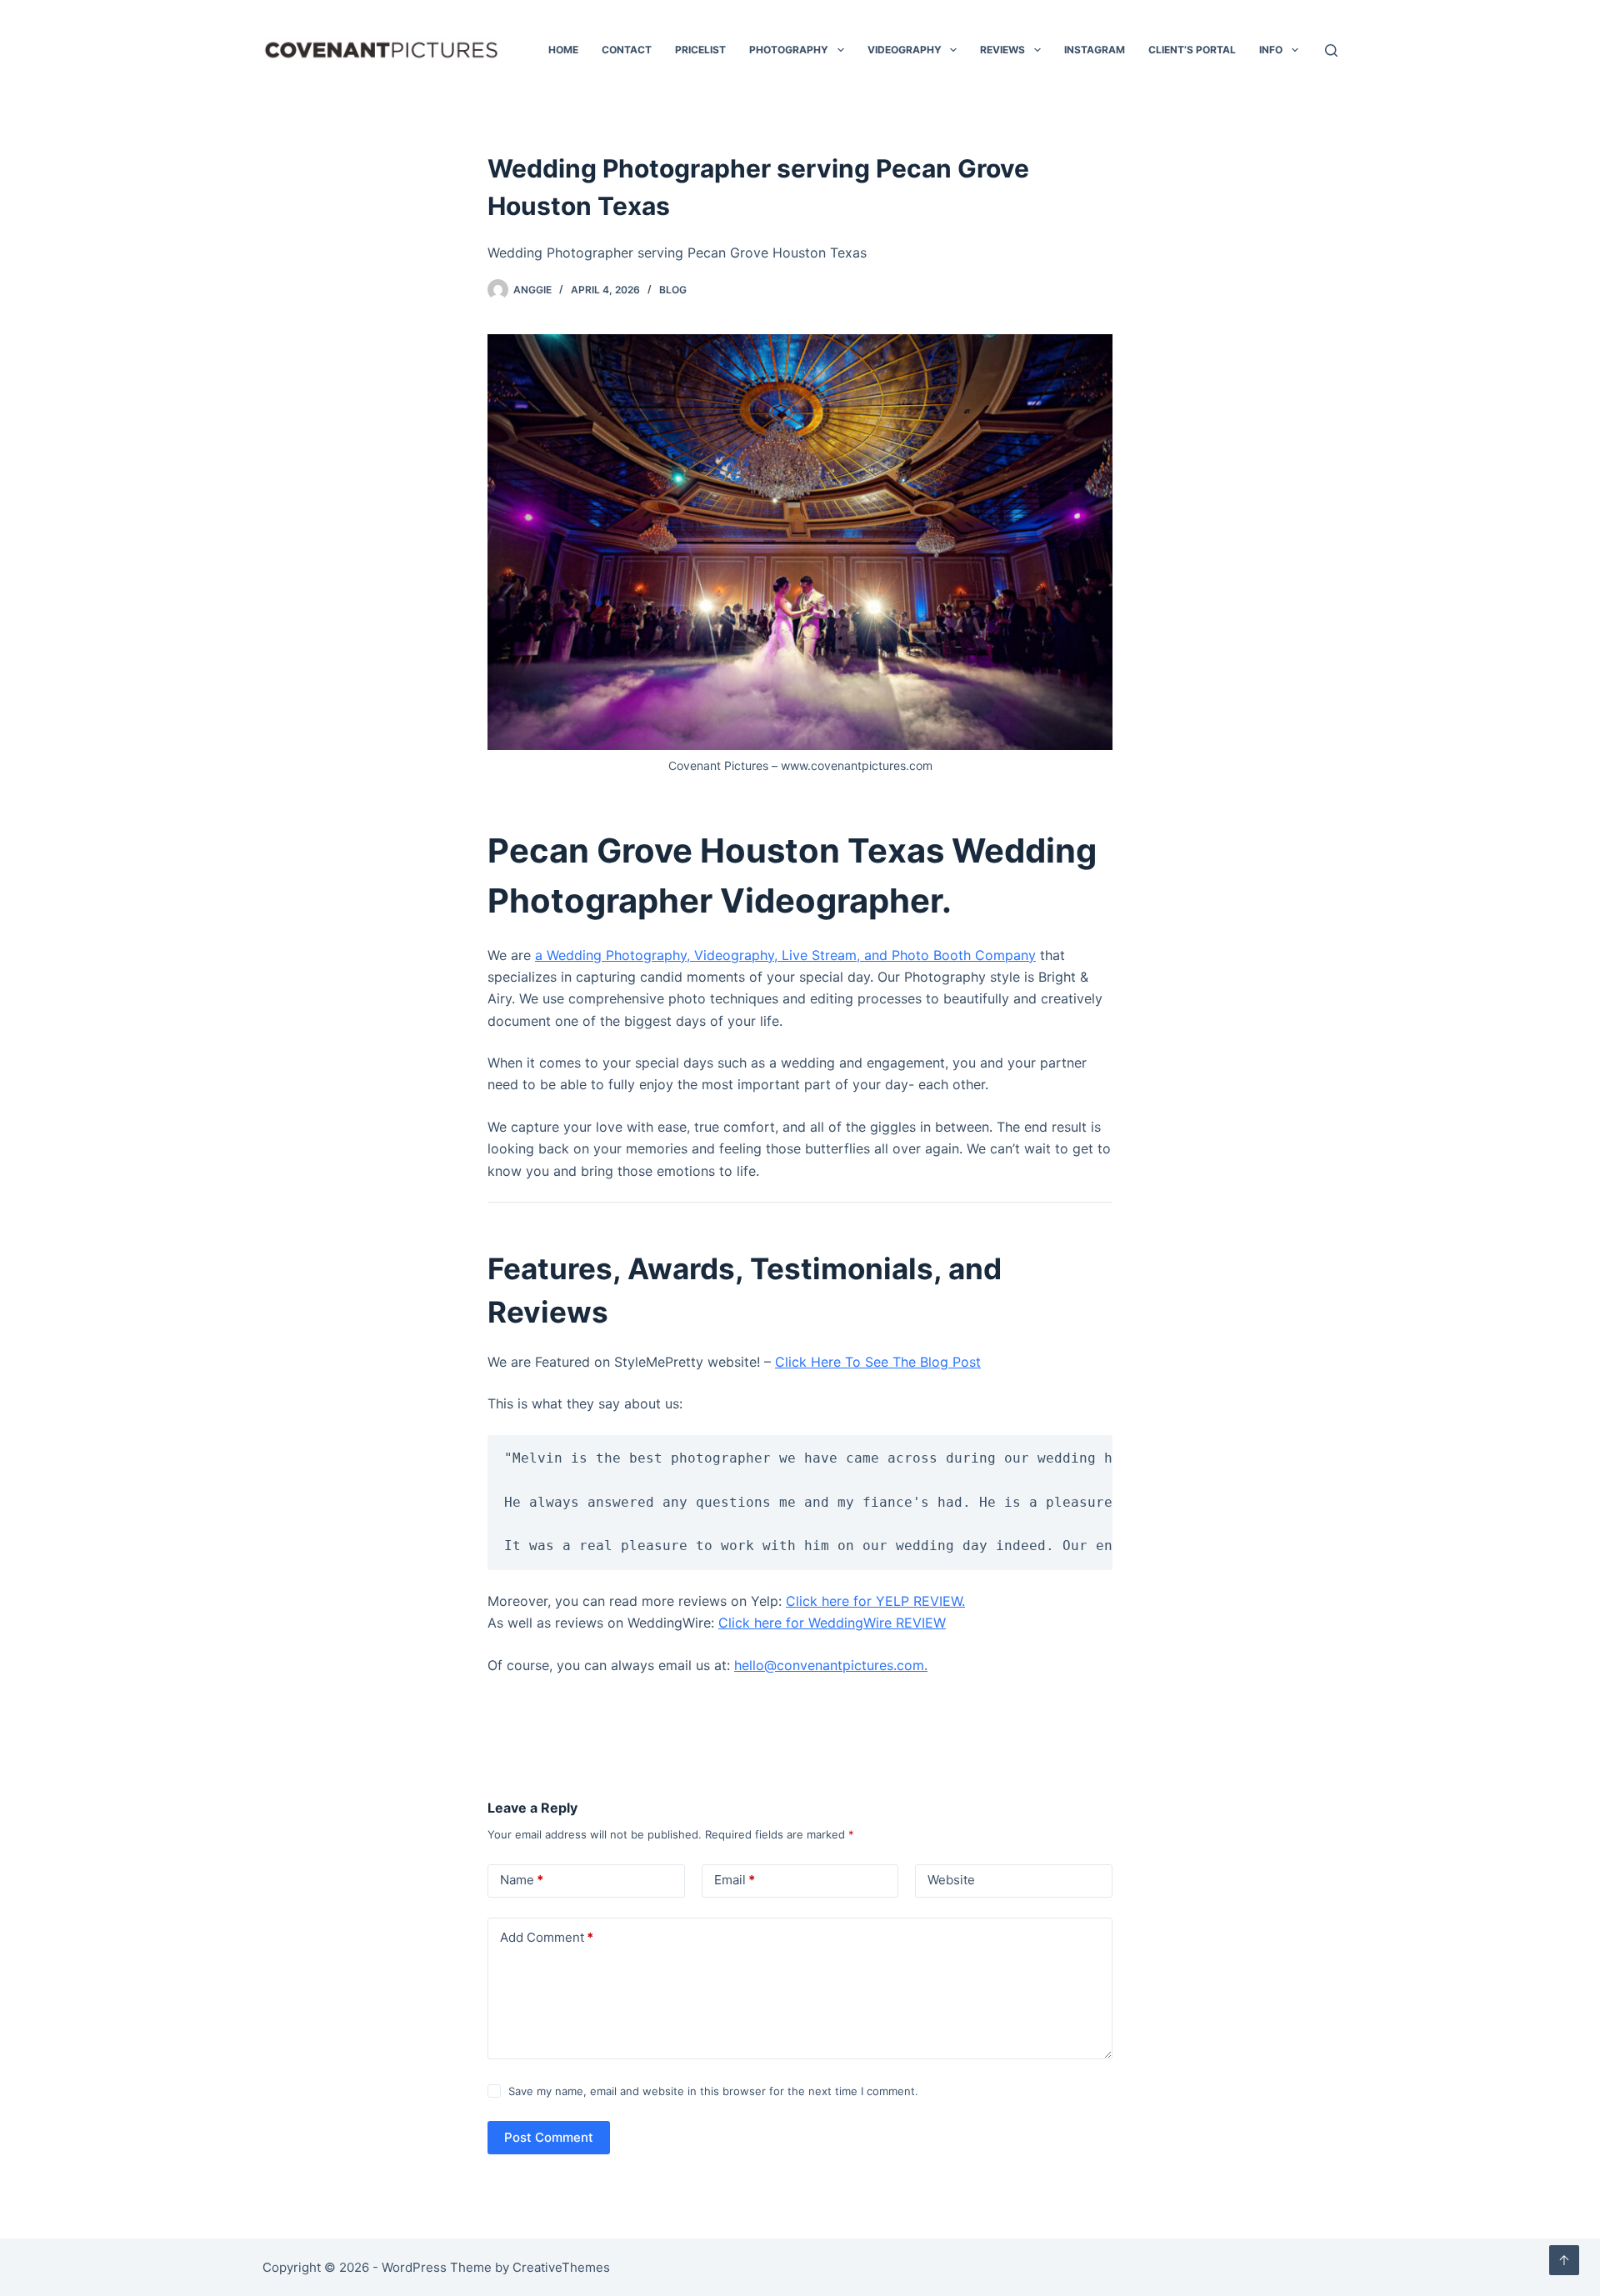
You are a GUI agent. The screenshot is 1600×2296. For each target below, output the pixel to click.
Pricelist (700, 50)
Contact (627, 50)
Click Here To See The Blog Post (878, 1362)
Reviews (1002, 50)
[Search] (1331, 50)
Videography (905, 50)
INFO (1271, 50)
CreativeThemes (561, 2267)
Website (951, 1880)
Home (563, 50)
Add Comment (547, 1937)
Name (522, 1880)
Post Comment (549, 2137)
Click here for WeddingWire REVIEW (832, 1623)
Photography (789, 50)
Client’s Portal (1192, 50)
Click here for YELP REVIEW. (875, 1601)
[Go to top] (1564, 2260)
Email (735, 1880)
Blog (673, 290)
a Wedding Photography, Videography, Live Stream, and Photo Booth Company (785, 955)
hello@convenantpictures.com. (831, 1665)
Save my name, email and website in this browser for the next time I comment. (713, 2091)
